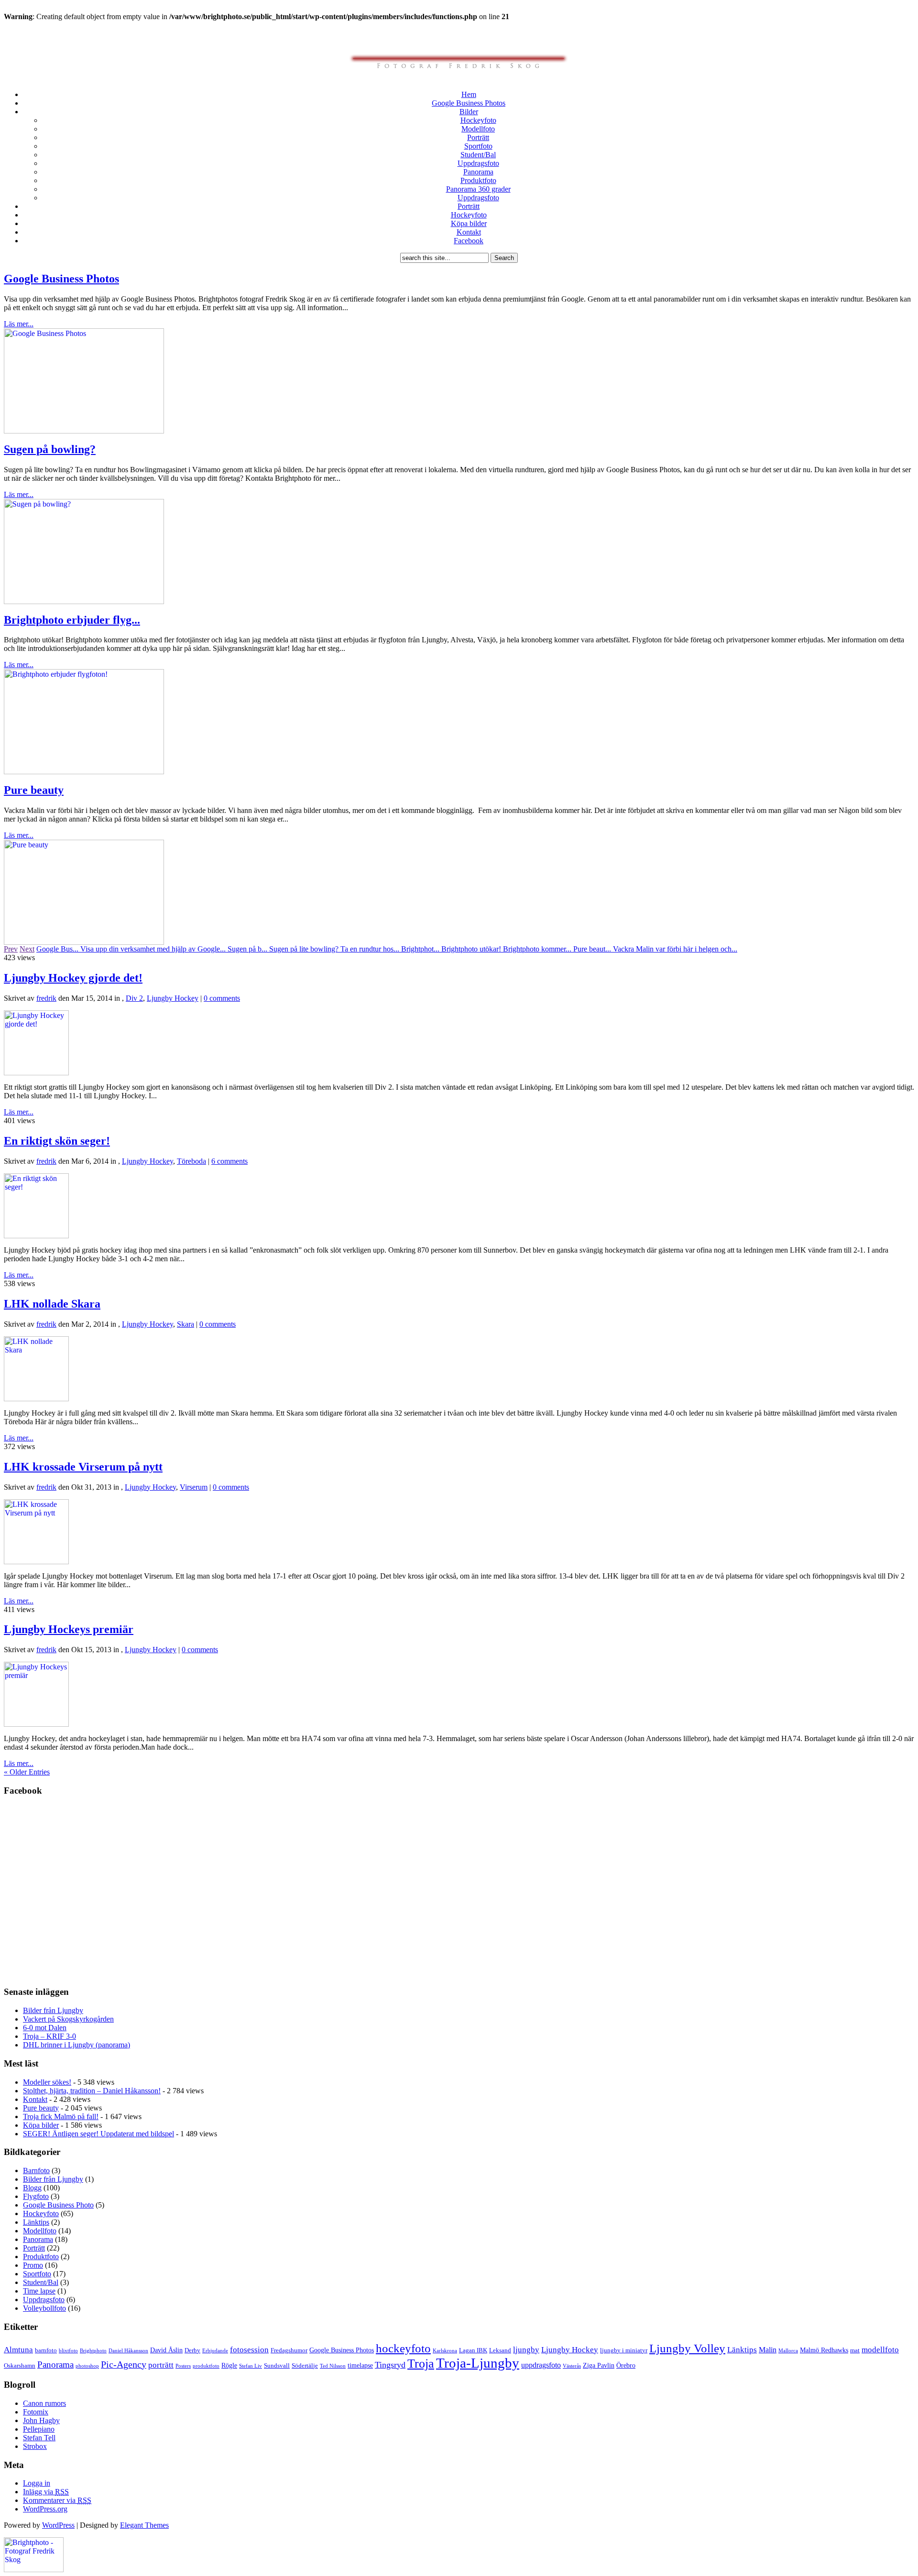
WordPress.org (45, 2509)
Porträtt (478, 137)
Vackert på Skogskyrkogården (68, 2019)
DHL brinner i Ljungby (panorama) (76, 2045)
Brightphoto (93, 2351)
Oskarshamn (20, 2366)
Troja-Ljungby (478, 2363)
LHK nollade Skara (52, 1304)
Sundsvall (277, 2366)
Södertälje (305, 2366)
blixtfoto (68, 2351)
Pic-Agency (124, 2364)
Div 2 (134, 998)
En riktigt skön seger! (57, 1141)
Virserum (194, 1487)
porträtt (161, 2365)
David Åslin (166, 2350)
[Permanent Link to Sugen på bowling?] (84, 601)
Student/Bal (478, 155)
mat (855, 2350)
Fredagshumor (289, 2350)
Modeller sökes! (47, 2082)
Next (27, 949)
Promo (33, 2265)
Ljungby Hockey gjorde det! (73, 978)
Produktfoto (478, 180)
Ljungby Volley (687, 2348)
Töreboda (191, 1161)
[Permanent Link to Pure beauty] (84, 942)
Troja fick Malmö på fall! (61, 2116)
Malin (768, 2350)
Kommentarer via (57, 2500)
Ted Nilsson (333, 2366)
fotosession (249, 2349)
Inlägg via (46, 2492)
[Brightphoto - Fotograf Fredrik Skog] (34, 2570)
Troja (421, 2364)
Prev (11, 949)
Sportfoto (478, 146)
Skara (186, 1324)
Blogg (32, 2188)
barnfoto (46, 2350)
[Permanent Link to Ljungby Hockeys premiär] (36, 1724)
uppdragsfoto (541, 2365)
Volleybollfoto (44, 2308)
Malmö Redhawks (824, 2350)
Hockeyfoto (478, 120)
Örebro (626, 2365)
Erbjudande (215, 2351)
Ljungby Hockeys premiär (69, 1629)
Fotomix (36, 2412)
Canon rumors (44, 2403)
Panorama (478, 172)
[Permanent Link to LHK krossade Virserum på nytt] (36, 1562)
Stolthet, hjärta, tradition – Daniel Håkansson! (92, 2091)
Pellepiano (39, 2429)
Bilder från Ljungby (53, 2010)
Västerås (572, 2366)
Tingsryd (390, 2365)
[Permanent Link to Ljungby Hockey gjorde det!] (36, 1073)
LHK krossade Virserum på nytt (83, 1467)
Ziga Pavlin (599, 2365)
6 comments (229, 1161)
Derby (192, 2350)
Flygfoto (36, 2196)
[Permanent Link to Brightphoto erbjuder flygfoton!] (84, 772)
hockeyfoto (403, 2348)
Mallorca (788, 2351)
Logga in (37, 2483)
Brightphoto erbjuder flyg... (72, 620)
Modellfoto (478, 129)
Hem (469, 94)
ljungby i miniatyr (624, 2350)
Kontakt (469, 232)
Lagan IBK (473, 2350)
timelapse (360, 2365)
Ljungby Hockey (173, 998)
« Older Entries (27, 1772)
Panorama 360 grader (478, 189)
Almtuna (18, 2350)
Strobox (35, 2446)
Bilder (469, 112)
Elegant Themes (144, 2525)
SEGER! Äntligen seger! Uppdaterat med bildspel (98, 2134)
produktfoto (206, 2366)
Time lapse (39, 2291)
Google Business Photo (58, 2205)
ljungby (526, 2350)
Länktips (36, 2222)
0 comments (222, 998)
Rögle (229, 2365)
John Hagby (41, 2420)
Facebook (469, 241)
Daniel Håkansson (128, 2351)
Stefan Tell (39, 2438)
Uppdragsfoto (478, 163)
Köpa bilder (469, 223)
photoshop (87, 2366)
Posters (183, 2366)
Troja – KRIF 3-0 (49, 2036)
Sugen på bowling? (50, 449)
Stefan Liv (251, 2366)
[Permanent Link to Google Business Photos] (84, 431)
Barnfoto (36, 2170)
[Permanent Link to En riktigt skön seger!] (36, 1236)
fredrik (46, 998)
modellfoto (880, 2350)
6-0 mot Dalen (45, 2028)
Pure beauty (34, 790)
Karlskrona (445, 2351)
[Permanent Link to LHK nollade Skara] (36, 1399)
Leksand (500, 2350)
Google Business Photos (469, 103)
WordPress (58, 2525)
